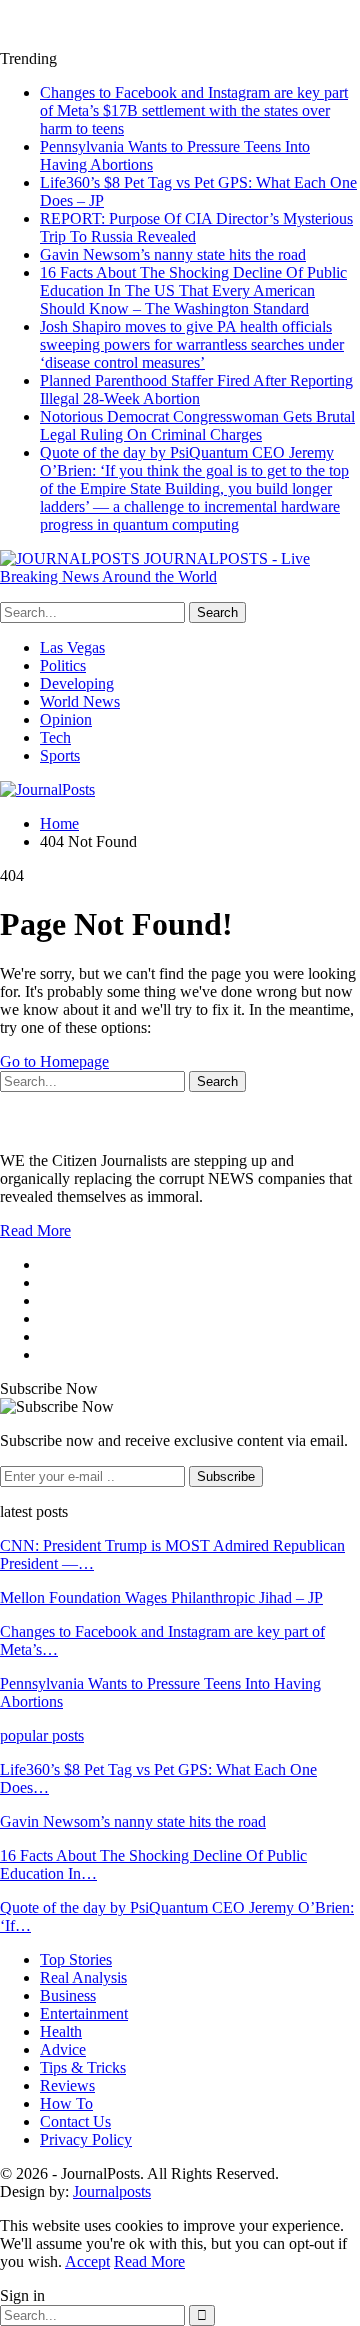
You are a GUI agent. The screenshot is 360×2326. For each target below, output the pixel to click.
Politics (63, 665)
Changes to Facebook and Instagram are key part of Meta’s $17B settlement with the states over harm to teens (194, 110)
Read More (35, 1230)
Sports (60, 755)
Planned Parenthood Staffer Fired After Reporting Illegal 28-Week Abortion (196, 389)
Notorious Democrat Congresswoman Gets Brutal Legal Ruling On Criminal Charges (197, 425)
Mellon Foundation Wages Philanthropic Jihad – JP (161, 1597)
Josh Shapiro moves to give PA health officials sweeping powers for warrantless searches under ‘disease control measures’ (192, 344)
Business (68, 1995)
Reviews (67, 2085)
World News (80, 701)
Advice (63, 2049)
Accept (87, 2261)
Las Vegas (72, 647)
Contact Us (75, 2121)
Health (61, 2031)
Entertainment (84, 2013)
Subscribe (226, 1476)
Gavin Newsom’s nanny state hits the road (173, 254)
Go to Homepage (54, 1061)
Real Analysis (83, 1977)
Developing (77, 683)
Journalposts (112, 2191)
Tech (55, 737)
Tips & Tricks (83, 2067)
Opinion (66, 719)
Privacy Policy (86, 2139)
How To (66, 2103)
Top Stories (76, 1959)
